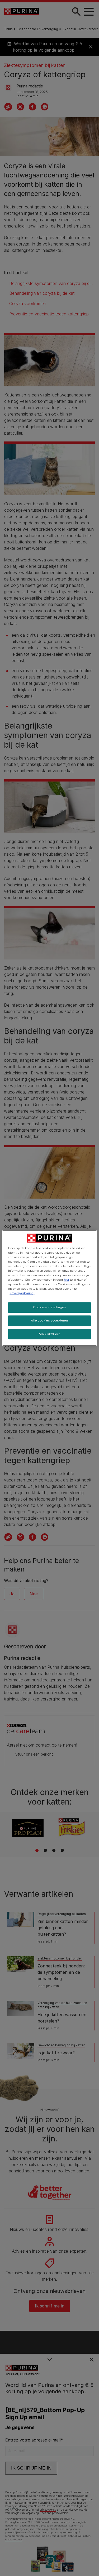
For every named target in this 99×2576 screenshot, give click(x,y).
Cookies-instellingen (49, 1307)
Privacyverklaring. (22, 1293)
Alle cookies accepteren (49, 1320)
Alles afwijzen (50, 1334)
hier (67, 1280)
